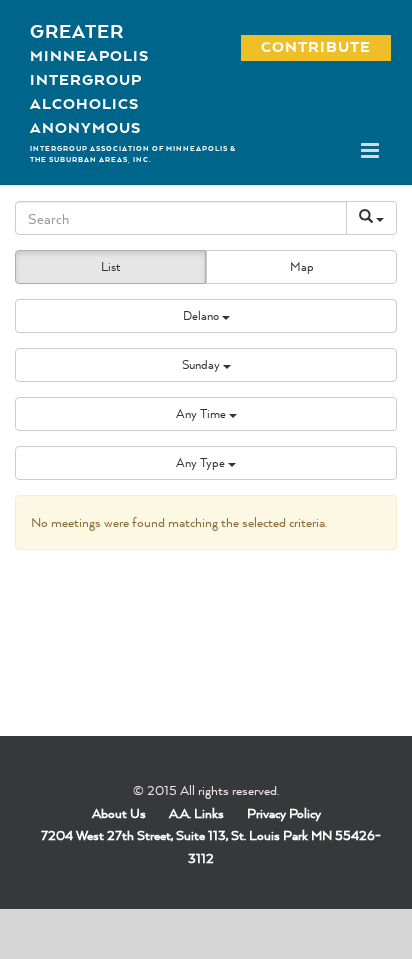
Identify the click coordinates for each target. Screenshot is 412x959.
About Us (119, 813)
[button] (206, 316)
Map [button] (302, 266)
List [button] (110, 266)
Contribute (305, 46)
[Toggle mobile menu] (371, 150)
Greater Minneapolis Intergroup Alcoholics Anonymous (89, 79)
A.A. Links (196, 813)
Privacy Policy (284, 813)
